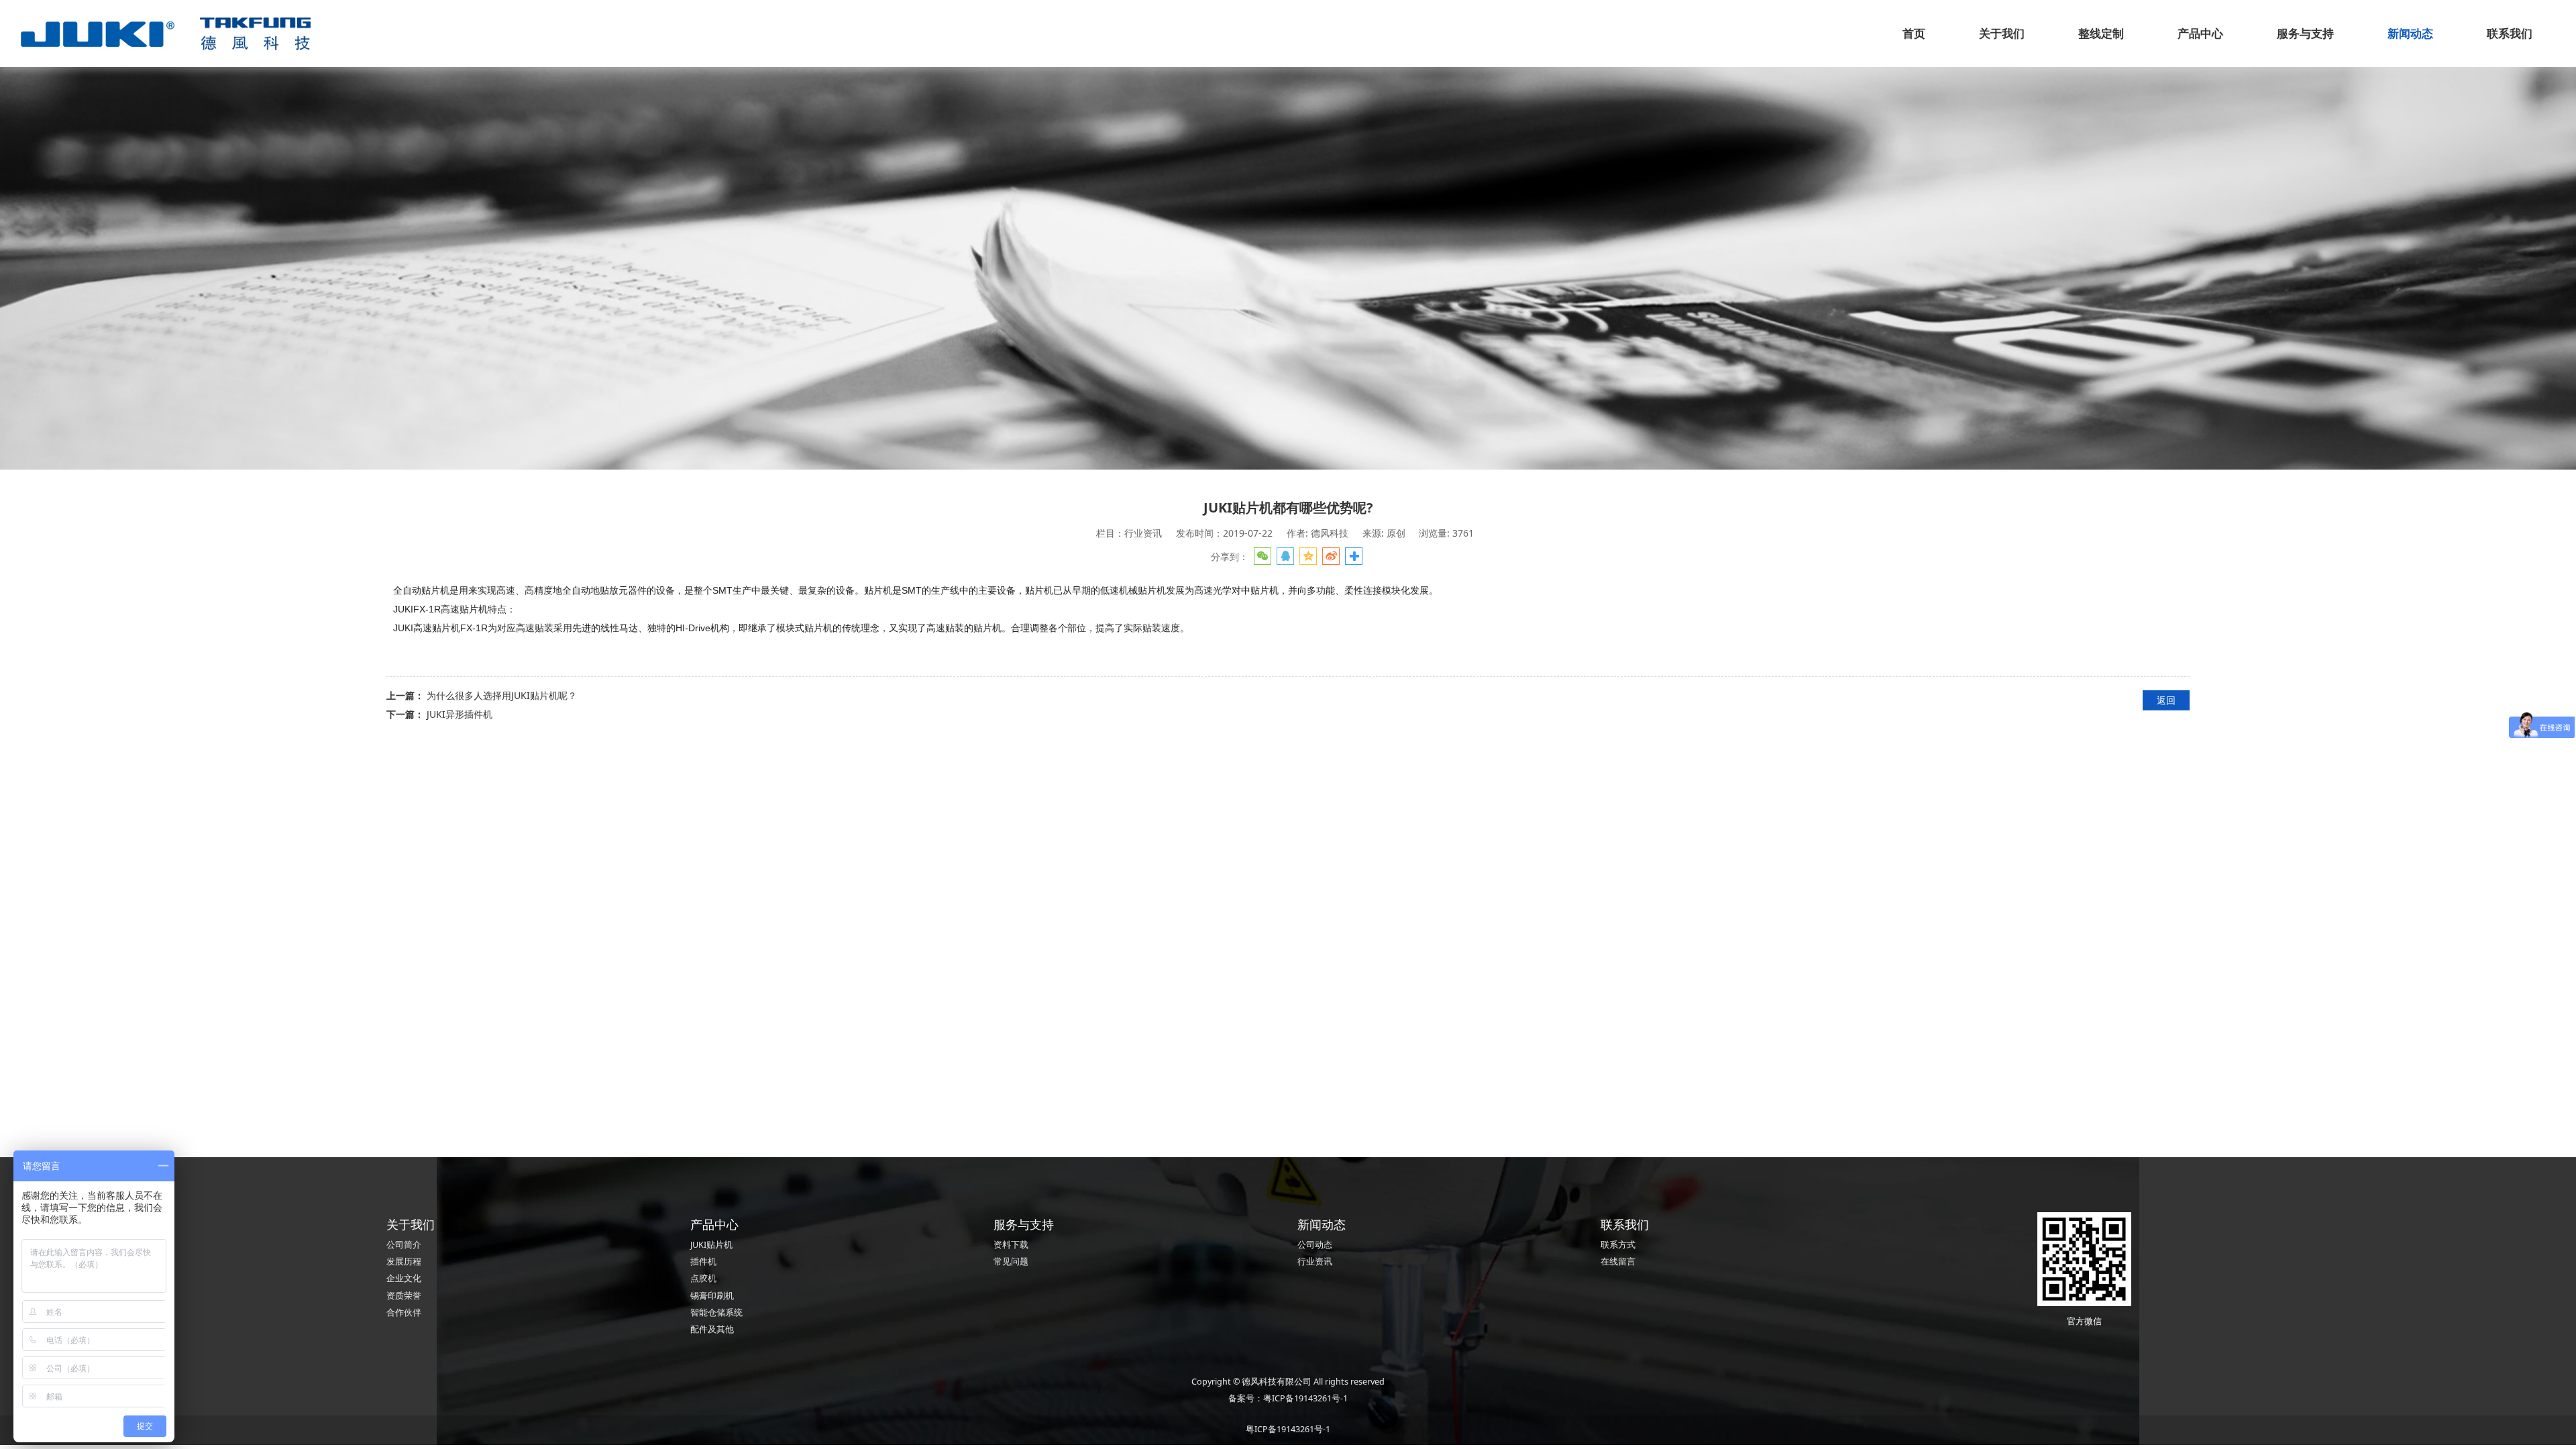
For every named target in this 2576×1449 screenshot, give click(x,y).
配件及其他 (712, 1329)
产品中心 (2200, 33)
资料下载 (1011, 1245)
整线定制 (2101, 33)
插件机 (703, 1262)
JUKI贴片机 (711, 1245)
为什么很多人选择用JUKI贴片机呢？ (502, 695)
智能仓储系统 (716, 1312)
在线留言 (1618, 1262)
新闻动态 (2410, 33)
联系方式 (1618, 1245)
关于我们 (2002, 33)
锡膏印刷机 (712, 1296)
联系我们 (2510, 33)
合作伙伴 (404, 1312)
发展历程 (404, 1262)
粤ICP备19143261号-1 (1305, 1398)
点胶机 (703, 1278)
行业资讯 (1315, 1262)
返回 (2166, 700)
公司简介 (404, 1245)
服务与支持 (2305, 33)
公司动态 (1315, 1245)
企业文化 (404, 1278)
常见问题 (1011, 1262)
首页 (1914, 33)
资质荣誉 (404, 1296)
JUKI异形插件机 (460, 714)
